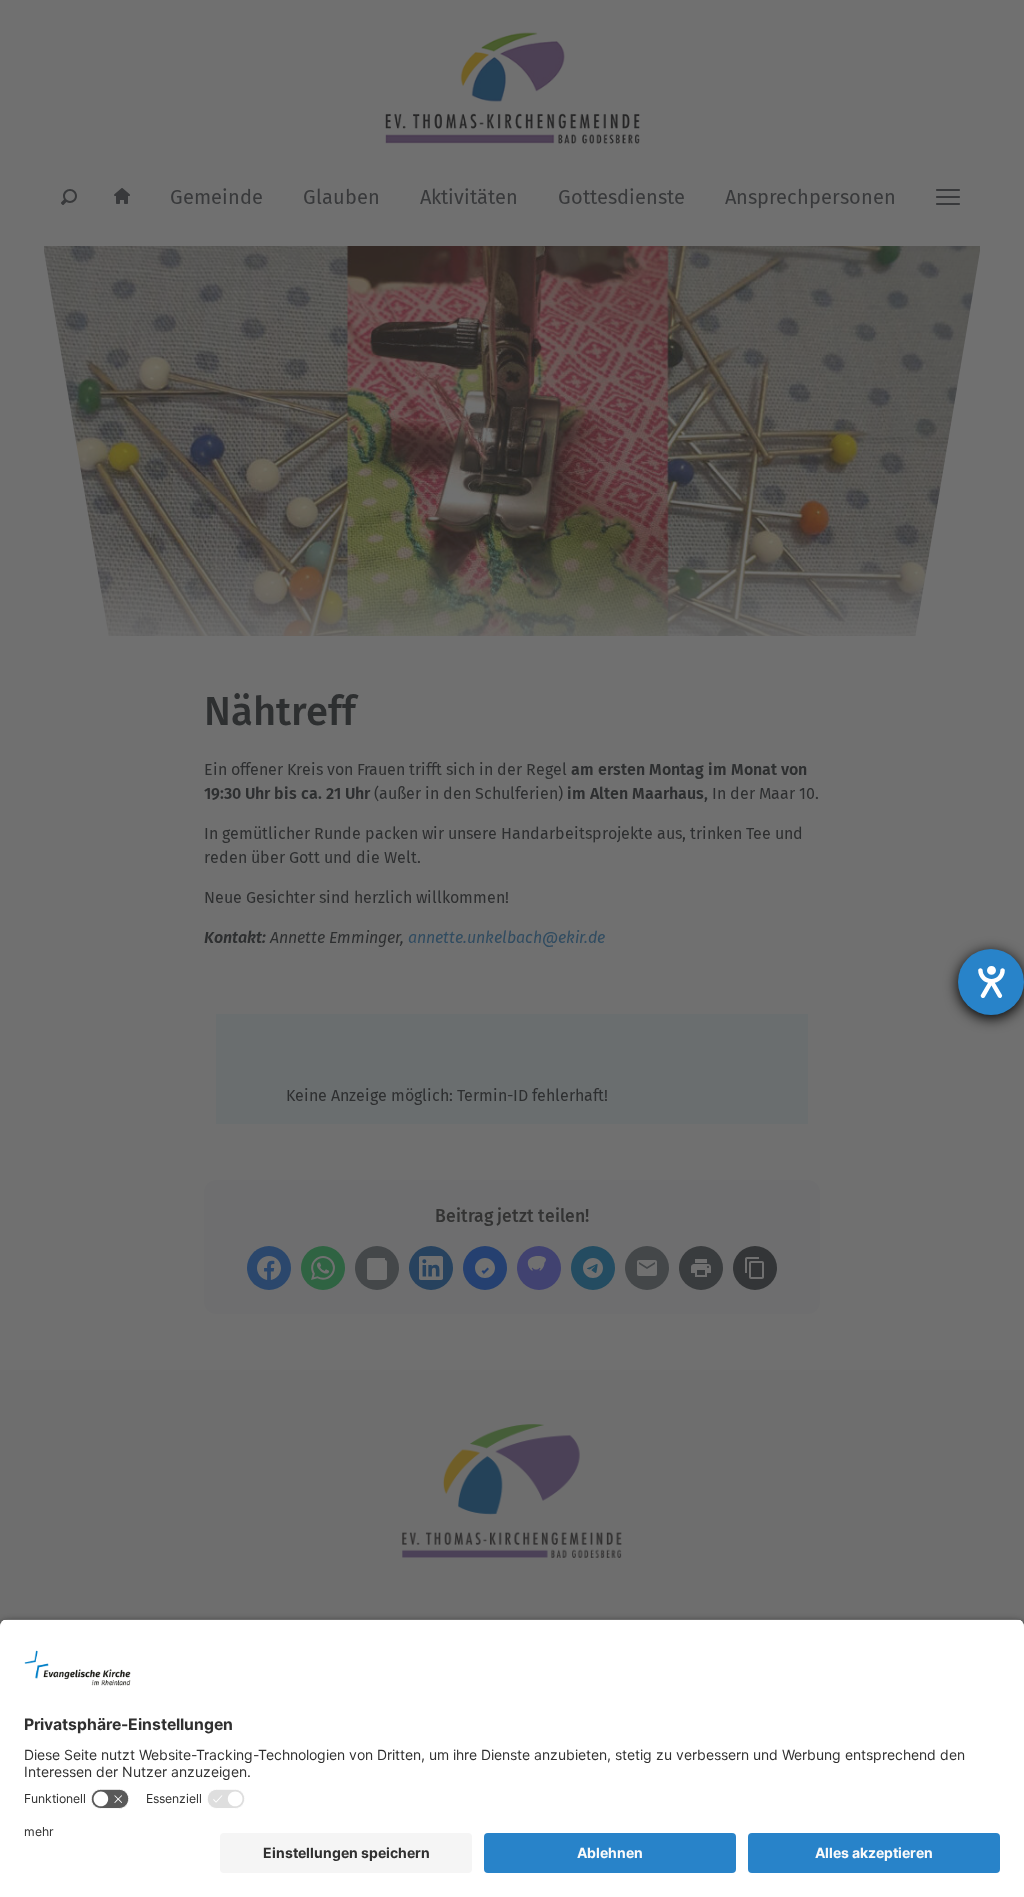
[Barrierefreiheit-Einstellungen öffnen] (991, 982)
